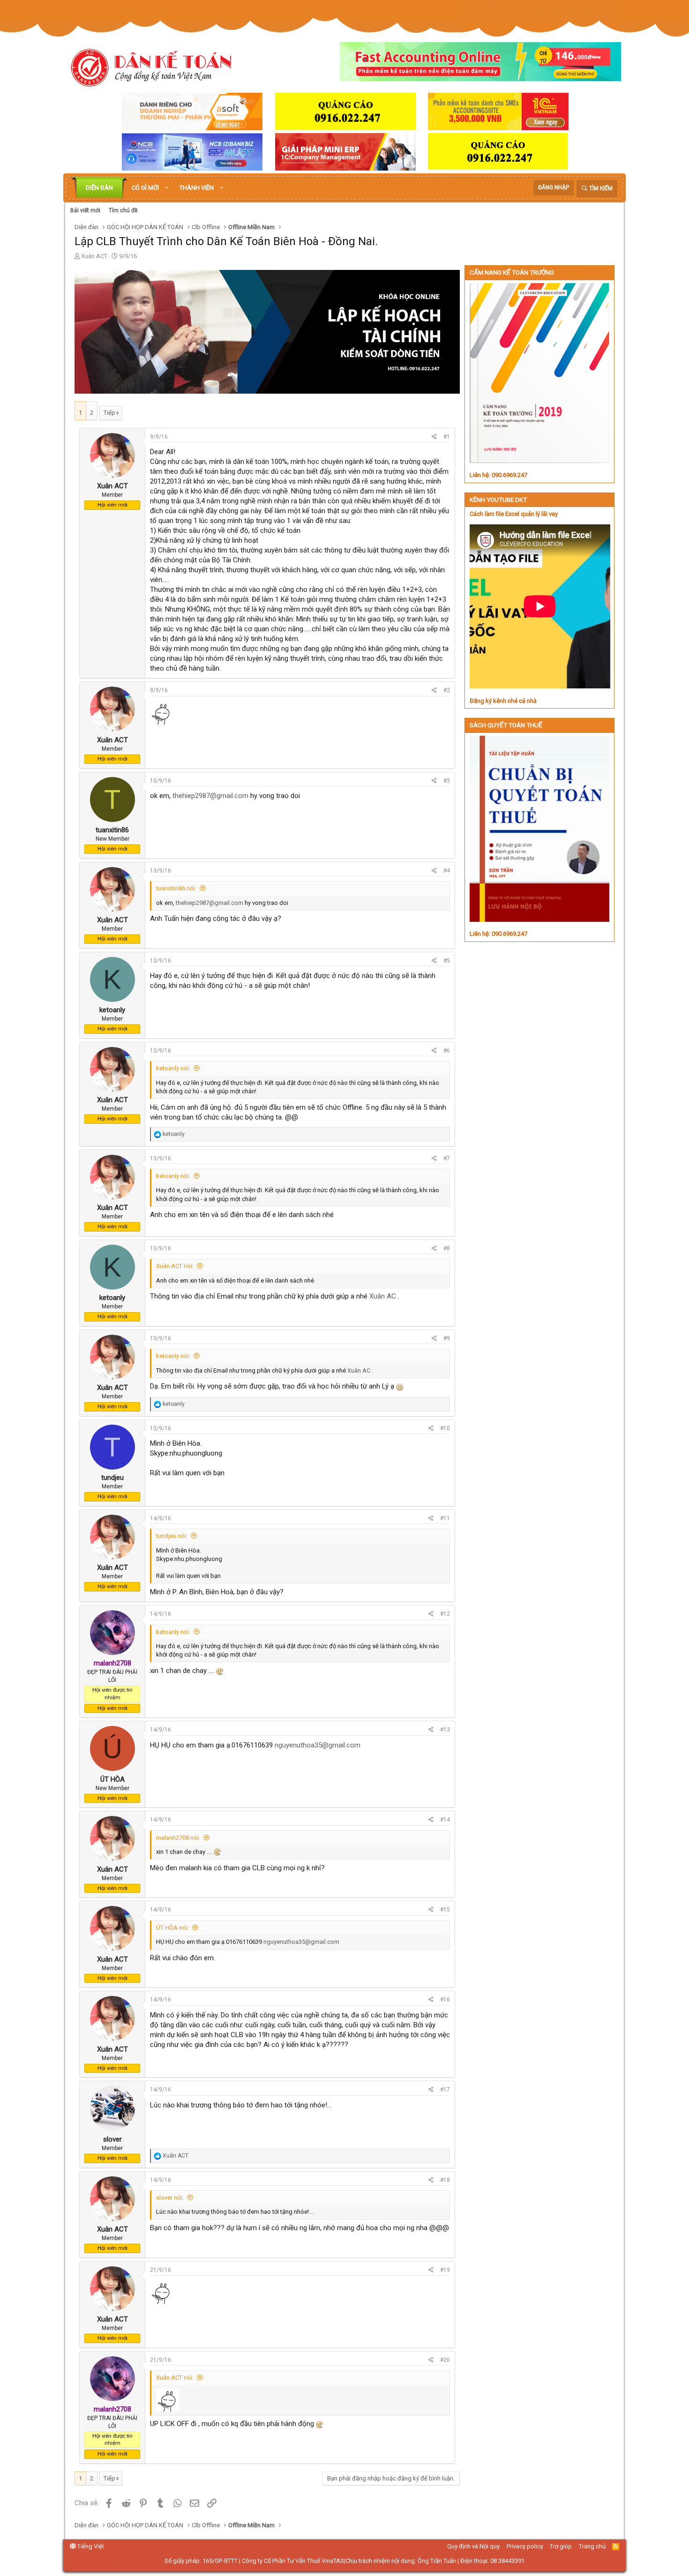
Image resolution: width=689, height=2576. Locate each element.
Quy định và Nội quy (473, 2546)
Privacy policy (525, 2546)
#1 (447, 437)
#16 (445, 2000)
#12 (445, 1614)
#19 (445, 2270)
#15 (445, 1910)
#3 (447, 781)
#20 (445, 2360)
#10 (445, 1428)
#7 (447, 1158)
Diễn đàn (99, 188)
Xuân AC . (384, 1296)
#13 (445, 1730)
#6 (447, 1051)
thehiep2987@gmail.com (210, 796)
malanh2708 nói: (178, 1838)
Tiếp (109, 413)
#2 (447, 690)
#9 (447, 1338)
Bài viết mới (85, 210)
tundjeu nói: (172, 1536)
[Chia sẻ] (434, 437)
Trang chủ (592, 2546)
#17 (445, 2090)
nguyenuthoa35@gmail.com (318, 1745)
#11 (445, 1518)
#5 (447, 961)
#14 (445, 1820)
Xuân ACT (94, 256)
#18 (445, 2180)
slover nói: (170, 2198)
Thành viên (197, 188)
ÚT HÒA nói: (172, 1928)
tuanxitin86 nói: (176, 888)
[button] (167, 188)
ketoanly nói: (173, 1068)
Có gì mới (145, 188)
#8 (447, 1248)
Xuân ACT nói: (175, 1266)
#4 (447, 871)
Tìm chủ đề (123, 210)
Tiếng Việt (90, 2546)
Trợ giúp (561, 2546)
